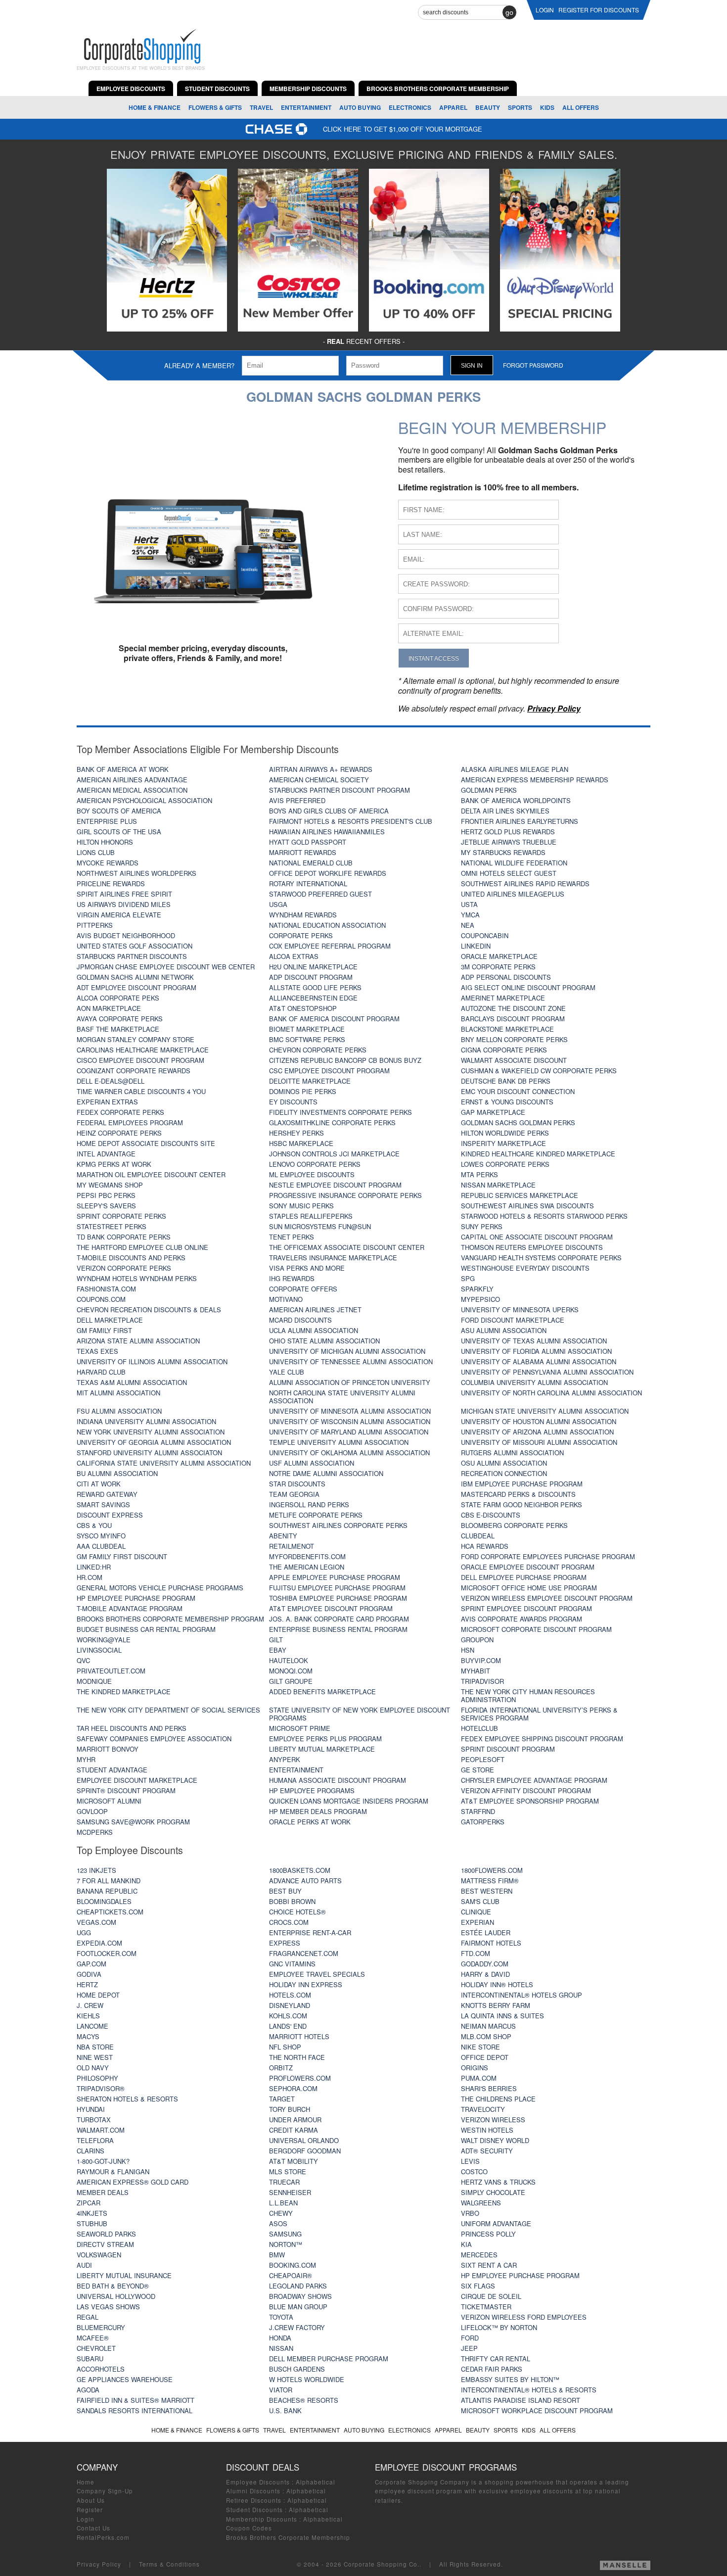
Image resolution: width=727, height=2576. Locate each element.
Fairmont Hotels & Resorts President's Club (351, 821)
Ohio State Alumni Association (324, 1341)
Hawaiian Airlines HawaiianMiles (327, 832)
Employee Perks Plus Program (325, 1739)
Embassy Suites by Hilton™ (510, 2379)
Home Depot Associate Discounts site (146, 1143)
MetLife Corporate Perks (316, 1515)
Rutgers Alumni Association (512, 1453)
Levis (470, 2161)
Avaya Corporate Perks (120, 1019)
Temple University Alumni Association (339, 1442)
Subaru (90, 2359)
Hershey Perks (296, 1133)
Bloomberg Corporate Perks (514, 1525)
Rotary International (308, 883)
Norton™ (286, 2244)
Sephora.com (293, 2088)
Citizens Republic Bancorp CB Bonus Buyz (345, 1060)
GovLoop (92, 1811)
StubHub (92, 2223)
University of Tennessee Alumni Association (351, 1361)
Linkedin (476, 946)
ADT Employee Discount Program (136, 987)
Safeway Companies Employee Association (154, 1739)
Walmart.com (101, 2130)
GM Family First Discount (122, 1556)
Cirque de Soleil (491, 2296)
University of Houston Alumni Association (539, 1421)
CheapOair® (291, 2275)
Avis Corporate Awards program (522, 1619)
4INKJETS (92, 2213)
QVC (83, 1660)
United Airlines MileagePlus (513, 894)
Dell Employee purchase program (524, 1577)
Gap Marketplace (493, 1112)
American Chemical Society (319, 780)
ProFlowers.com (300, 2078)
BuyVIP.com (481, 1660)
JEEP (469, 2348)
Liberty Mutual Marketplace (322, 1749)
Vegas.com (96, 1922)
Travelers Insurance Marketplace (333, 1258)
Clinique (476, 1912)
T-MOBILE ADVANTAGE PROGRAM (130, 1608)
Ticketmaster (486, 2307)
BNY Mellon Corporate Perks (514, 1039)
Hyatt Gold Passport (308, 842)
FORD (470, 2338)
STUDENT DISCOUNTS (217, 89)
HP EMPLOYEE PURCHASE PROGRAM (520, 2275)
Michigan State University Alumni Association (545, 1411)
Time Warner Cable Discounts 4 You (141, 1091)
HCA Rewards (485, 1546)
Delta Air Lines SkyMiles (505, 811)
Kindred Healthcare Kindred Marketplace (538, 1154)
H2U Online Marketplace (313, 967)
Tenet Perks (292, 1237)
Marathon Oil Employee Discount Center (151, 1174)
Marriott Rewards (303, 852)
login (545, 10)
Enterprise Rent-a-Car (310, 1932)
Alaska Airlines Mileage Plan (515, 769)
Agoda (88, 2390)
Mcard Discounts (300, 1320)
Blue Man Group (298, 2307)
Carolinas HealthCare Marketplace (143, 1050)
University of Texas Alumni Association (534, 1341)
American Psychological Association (144, 800)
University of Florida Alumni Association (536, 1351)
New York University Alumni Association (151, 1432)
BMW (277, 2255)
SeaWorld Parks (106, 2234)
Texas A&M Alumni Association (132, 1382)
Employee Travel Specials (317, 1974)
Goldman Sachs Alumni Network (135, 977)
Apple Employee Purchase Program (335, 1577)
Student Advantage (112, 1770)
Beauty (488, 107)
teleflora (95, 2140)
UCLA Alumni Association (314, 1330)
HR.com (90, 1577)
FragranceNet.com (304, 1953)
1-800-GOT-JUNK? (103, 2161)
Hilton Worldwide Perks (505, 1133)
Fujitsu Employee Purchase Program (337, 1588)
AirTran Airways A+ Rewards (321, 769)
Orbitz (281, 2068)
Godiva (89, 1974)
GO (509, 12)
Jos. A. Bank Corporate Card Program (339, 1619)
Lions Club (96, 852)
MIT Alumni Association (118, 1393)
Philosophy (97, 2078)
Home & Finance (155, 107)
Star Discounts (297, 1484)
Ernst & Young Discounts (507, 1102)
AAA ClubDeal (101, 1546)
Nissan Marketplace (498, 1185)
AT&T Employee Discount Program (331, 1608)
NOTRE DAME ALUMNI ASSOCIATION (326, 1473)
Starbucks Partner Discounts (132, 956)
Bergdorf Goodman (305, 2151)
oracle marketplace (499, 956)
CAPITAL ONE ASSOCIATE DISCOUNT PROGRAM (537, 1237)
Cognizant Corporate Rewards (134, 1071)
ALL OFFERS (581, 107)
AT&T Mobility (294, 2161)
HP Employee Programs (312, 1790)
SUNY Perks (482, 1226)
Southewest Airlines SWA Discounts (527, 1206)
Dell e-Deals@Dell (111, 1081)
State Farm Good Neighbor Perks (522, 1504)
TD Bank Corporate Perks (124, 1237)
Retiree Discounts (254, 2500)
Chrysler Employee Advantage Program (534, 1780)
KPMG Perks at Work (114, 1164)
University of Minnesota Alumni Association (350, 1411)
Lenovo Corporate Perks (315, 1164)
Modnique (94, 1681)
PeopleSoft (483, 1759)
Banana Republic (107, 1891)
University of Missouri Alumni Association (539, 1442)
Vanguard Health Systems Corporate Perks (541, 1258)
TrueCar (284, 2182)
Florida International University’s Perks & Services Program (539, 1714)
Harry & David (485, 1974)
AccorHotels (101, 2369)
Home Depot (98, 1995)
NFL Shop (285, 2047)
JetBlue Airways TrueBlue (509, 842)
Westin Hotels (487, 2130)
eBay (278, 1650)
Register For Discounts (599, 10)
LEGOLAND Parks (298, 2286)
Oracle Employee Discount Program (528, 1567)
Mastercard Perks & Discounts (518, 1494)
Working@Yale (104, 1640)
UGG (84, 1932)
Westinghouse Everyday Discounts (525, 1268)
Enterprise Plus (107, 821)
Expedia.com (99, 1943)
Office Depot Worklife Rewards (328, 873)
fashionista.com (106, 1289)
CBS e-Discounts (491, 1515)
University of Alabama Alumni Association (539, 1361)
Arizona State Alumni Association (138, 1341)
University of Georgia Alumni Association (154, 1442)
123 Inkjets (96, 1870)
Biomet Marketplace (307, 1029)
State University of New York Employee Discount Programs (360, 1714)
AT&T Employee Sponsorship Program (530, 1801)
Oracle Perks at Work (310, 1822)
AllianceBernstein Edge (313, 998)
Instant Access (434, 658)
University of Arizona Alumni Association (537, 1432)
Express (285, 1943)
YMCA (470, 915)
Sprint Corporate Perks (121, 1216)
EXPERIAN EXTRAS (107, 1102)
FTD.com (476, 1953)
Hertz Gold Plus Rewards (508, 832)
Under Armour (295, 2120)
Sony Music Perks (301, 1206)
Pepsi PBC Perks (106, 1195)
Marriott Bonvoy (108, 1749)
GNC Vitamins (292, 1964)
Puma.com (479, 2078)
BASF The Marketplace (118, 1029)
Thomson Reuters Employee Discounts (532, 1247)
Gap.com (91, 1964)
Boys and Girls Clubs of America (329, 811)
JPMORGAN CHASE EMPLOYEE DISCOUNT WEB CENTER (166, 967)
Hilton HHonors (105, 842)
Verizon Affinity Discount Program (526, 1790)
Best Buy (285, 1891)
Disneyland (290, 2005)
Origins (475, 2068)
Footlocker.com (107, 1953)
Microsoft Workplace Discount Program (537, 2410)
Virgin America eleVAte (119, 915)
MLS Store (288, 2171)
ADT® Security (487, 2151)
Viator (281, 2390)
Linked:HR (94, 1567)
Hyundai (91, 2109)
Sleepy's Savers (106, 1206)
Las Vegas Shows (108, 2307)
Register (90, 2510)
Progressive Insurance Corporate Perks (345, 1195)
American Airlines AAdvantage (132, 780)
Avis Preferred (297, 800)
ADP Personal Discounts (506, 977)
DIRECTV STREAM (105, 2244)
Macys (88, 2036)
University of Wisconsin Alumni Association (350, 1421)
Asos (278, 2223)
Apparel (453, 107)
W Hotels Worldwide (307, 2379)
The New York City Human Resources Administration (528, 1695)
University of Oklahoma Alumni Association (349, 1453)
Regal (88, 2317)
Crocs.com (289, 1922)
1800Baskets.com (300, 1870)
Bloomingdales (104, 1901)
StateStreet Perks (112, 1226)
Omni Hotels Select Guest (509, 873)
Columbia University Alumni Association (534, 1382)
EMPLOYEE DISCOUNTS (131, 89)
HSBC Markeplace (301, 1143)
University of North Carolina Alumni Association (551, 1393)
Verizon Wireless (493, 2120)
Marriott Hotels (299, 2036)
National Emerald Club (311, 863)
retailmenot (292, 1546)
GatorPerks (483, 1822)
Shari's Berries (489, 2088)
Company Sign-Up (105, 2491)
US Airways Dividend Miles (124, 904)
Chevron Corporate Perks (318, 1050)
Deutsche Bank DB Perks (506, 1081)
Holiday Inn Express (306, 1984)
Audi (84, 2265)
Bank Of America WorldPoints (516, 800)
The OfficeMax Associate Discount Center (347, 1247)
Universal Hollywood (116, 2296)
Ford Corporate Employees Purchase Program (548, 1556)
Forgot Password (533, 365)
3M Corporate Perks (498, 967)
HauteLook (289, 1660)
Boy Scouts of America (119, 811)
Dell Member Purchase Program (329, 2359)
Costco (474, 2171)
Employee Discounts (258, 2482)
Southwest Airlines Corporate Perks (338, 1525)
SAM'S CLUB (480, 1901)
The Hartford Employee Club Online (142, 1247)
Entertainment (306, 107)
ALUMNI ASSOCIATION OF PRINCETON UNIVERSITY (350, 1382)
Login (86, 2519)
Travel (261, 107)
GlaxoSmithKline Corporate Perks (332, 1122)
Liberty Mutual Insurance (124, 2275)
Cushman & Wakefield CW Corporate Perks (539, 1071)
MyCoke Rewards (108, 863)
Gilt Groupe (291, 1681)
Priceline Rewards (111, 883)
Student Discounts (254, 2510)
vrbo (470, 2213)
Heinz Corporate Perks (119, 1133)
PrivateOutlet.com (111, 1671)
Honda (280, 2338)
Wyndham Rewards (303, 915)
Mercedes (479, 2255)
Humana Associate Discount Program (338, 1780)
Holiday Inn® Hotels (497, 1984)
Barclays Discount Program (513, 1019)
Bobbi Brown (292, 1901)
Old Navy (93, 2068)
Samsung (285, 2234)
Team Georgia (294, 1494)
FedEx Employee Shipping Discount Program (542, 1739)
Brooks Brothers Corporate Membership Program (170, 1619)
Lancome (92, 2026)
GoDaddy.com (485, 1964)
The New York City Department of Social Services (168, 1710)
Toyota (281, 2317)
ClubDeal (478, 1536)
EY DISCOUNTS (293, 1102)
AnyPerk (285, 1759)
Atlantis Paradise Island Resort (521, 2400)
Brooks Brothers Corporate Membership (288, 2537)
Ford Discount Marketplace (513, 1320)
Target (282, 2099)
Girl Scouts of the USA (119, 832)
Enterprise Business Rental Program (338, 1629)
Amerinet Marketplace (503, 998)
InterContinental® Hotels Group (522, 1995)
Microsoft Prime (300, 1728)
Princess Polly (488, 2234)
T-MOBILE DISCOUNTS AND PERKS (131, 1258)
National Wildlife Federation (514, 863)
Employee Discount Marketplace (137, 1780)
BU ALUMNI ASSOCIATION (117, 1473)
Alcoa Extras (294, 956)
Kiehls (88, 2016)
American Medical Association (132, 790)
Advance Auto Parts (305, 1881)
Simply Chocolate (493, 2192)
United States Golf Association (135, 946)
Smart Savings (103, 1504)
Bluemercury (101, 2327)
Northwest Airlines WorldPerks (136, 873)
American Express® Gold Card (133, 2182)
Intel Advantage (106, 1154)
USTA (469, 904)
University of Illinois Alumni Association (152, 1361)
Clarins (91, 2151)
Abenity (283, 1536)
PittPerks (95, 925)
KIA (466, 2244)
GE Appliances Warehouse (125, 2379)
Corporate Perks (301, 935)
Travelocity (483, 2109)
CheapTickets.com (110, 1912)
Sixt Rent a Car (489, 2265)
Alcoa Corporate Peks (118, 998)
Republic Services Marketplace (520, 1195)
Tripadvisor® (101, 2088)
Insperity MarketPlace (503, 1143)
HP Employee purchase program (136, 1598)
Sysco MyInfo (101, 1536)
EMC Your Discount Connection (518, 1091)
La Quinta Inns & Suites (502, 2016)
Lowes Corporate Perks (505, 1164)
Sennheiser (290, 2192)
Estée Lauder (486, 1932)
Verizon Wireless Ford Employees (524, 2317)
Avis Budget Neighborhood (126, 935)
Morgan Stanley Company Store (136, 1039)
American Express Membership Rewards (535, 780)
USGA (278, 904)
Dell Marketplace (110, 1320)
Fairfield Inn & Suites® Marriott (136, 2400)
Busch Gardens (297, 2369)
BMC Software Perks (307, 1039)
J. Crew (90, 2005)
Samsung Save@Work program (133, 1822)
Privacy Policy (99, 2564)
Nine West (95, 2057)
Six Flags (478, 2286)
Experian (477, 1922)
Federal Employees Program (130, 1122)
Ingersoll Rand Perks (309, 1504)
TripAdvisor (482, 1681)
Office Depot (485, 2057)
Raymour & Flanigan (113, 2171)
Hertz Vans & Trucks (498, 2182)
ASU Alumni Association (504, 1330)
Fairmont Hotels (491, 1943)
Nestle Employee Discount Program (335, 1185)
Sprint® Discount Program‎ (126, 1790)
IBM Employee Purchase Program (522, 1484)
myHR (86, 1759)
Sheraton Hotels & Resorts (127, 2099)
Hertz (87, 1984)
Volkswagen (99, 2255)
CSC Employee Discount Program (329, 1071)
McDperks (95, 1832)
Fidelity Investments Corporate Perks (341, 1112)
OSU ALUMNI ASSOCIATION (504, 1463)
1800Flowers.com (492, 1870)
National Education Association (327, 925)
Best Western (487, 1891)
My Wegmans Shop (110, 1185)
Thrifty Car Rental (496, 2359)
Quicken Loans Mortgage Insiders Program (349, 1801)
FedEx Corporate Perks (120, 1112)
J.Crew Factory (297, 2327)
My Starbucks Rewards (503, 852)
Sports (520, 107)
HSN (468, 1650)
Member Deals (103, 2192)
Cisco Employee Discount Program (140, 1060)
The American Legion (307, 1567)
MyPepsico (480, 1299)
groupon (477, 1640)
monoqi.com (291, 1671)
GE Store (477, 1770)
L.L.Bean (283, 2203)
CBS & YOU (94, 1525)
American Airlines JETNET (315, 1310)
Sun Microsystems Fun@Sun (320, 1226)
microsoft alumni (109, 1801)
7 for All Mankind (109, 1881)
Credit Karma (294, 2130)
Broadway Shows (300, 2296)
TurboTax (94, 2120)
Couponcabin (485, 935)
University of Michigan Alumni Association (347, 1351)
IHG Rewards (292, 1278)
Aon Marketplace (109, 1008)
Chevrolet (96, 2348)
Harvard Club (101, 1372)
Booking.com (293, 2265)
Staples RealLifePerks (311, 1216)
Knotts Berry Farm (496, 2005)
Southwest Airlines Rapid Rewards (525, 883)
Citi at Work (99, 1484)
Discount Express (110, 1515)
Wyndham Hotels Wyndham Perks (137, 1278)
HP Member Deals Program (318, 1811)
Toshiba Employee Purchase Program (338, 1598)
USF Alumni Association (312, 1463)
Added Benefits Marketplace (322, 1692)
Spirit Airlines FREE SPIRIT (124, 894)
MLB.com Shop (486, 2036)
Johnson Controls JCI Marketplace (334, 1154)
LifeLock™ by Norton (499, 2327)
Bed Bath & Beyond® (113, 2286)
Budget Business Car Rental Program (146, 1629)
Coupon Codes (249, 2528)
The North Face (297, 2057)
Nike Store (480, 2047)
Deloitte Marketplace (310, 1081)
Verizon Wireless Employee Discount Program (547, 1598)
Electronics (410, 107)
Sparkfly (477, 1289)
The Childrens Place (498, 2099)
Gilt (276, 1640)
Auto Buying (360, 107)
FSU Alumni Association (119, 1411)
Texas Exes (97, 1351)
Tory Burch (290, 2109)
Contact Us (93, 2528)
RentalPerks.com (103, 2537)
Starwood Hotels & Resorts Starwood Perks (544, 1216)
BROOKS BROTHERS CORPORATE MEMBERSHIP (438, 89)
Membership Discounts (262, 2519)
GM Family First (104, 1330)
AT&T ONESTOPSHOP (303, 1008)
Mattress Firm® (490, 1881)
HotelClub (479, 1728)
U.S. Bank (285, 2410)
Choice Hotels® (297, 1912)
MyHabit (476, 1671)
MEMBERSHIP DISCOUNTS (308, 89)
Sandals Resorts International (135, 2410)
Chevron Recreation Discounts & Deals (149, 1310)
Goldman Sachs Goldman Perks (518, 1122)
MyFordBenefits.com (307, 1556)
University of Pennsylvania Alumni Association (547, 1372)
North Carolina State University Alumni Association (342, 1397)
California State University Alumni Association (164, 1463)
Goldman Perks (489, 790)
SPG (468, 1278)
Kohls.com (288, 2016)
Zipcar (89, 2203)
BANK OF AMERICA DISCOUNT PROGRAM (334, 1019)
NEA (468, 925)
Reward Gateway (107, 1494)
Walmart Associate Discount (514, 1060)
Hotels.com (290, 1995)
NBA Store (95, 2047)
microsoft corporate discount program (536, 1629)
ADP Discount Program (311, 977)
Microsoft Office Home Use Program (529, 1588)
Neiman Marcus (488, 2026)
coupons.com (101, 1299)
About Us (91, 2500)
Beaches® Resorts (304, 2400)
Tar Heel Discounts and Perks (132, 1728)
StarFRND (478, 1811)
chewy (281, 2213)
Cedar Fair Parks (492, 2369)
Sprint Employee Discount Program (526, 1608)
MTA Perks (479, 1174)
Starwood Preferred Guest (320, 894)
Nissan (281, 2348)
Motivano (286, 1299)
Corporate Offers (303, 1289)
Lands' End (288, 2026)
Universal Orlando (304, 2140)
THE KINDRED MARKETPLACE (124, 1692)
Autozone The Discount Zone (513, 1008)
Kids (547, 107)
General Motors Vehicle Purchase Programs (160, 1588)
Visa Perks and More (307, 1268)
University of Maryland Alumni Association (349, 1432)
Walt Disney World (495, 2140)
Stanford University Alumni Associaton (149, 1453)
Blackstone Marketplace (507, 1029)
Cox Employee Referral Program (330, 946)
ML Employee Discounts (312, 1174)
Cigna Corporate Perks (504, 1050)
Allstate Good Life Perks (315, 987)
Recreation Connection (504, 1473)
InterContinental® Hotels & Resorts (529, 2390)
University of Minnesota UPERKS (520, 1310)
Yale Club (287, 1372)
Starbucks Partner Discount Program (340, 790)
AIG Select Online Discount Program (528, 987)
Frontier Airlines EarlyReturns (520, 821)
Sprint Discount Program (508, 1749)
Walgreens (481, 2203)
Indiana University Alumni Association (146, 1421)
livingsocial (99, 1650)
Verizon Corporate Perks (124, 1268)
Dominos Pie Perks (303, 1091)
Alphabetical (316, 2482)
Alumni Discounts (253, 2491)
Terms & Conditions (169, 2564)
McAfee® (93, 2338)
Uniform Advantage (496, 2223)
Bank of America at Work (123, 769)
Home (86, 2482)
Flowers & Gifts (215, 107)
